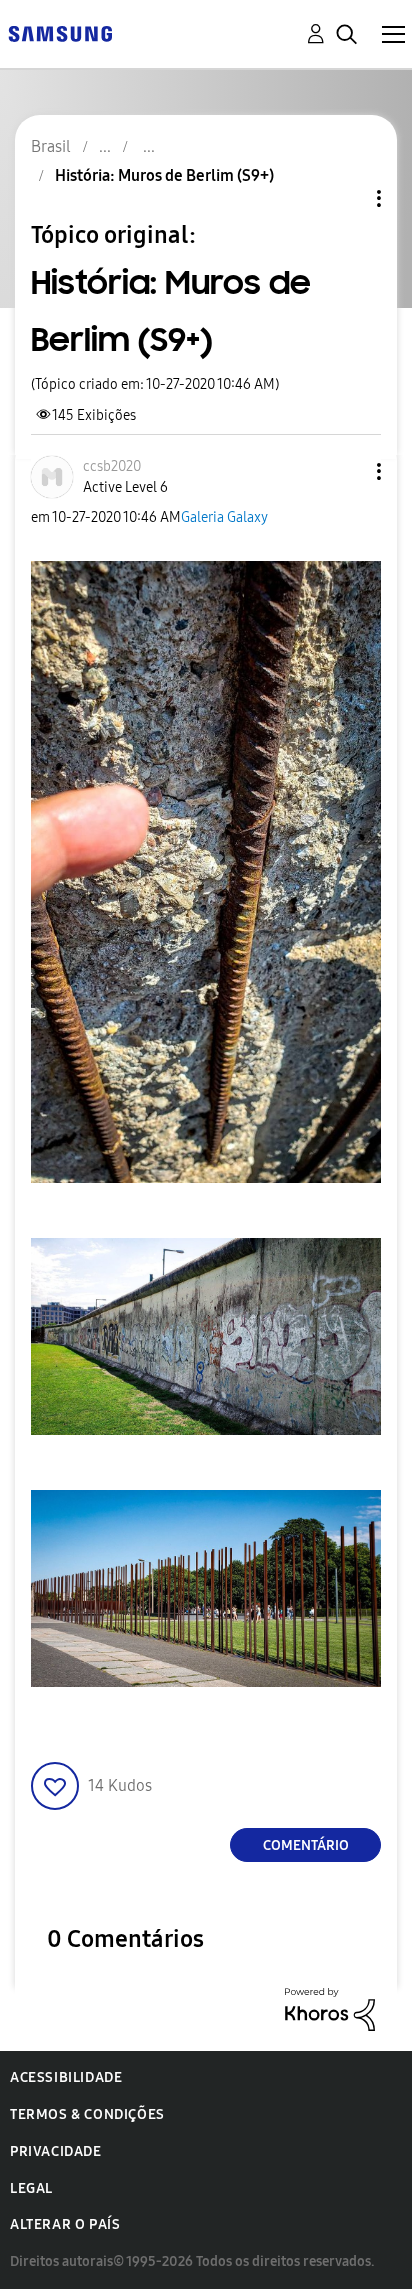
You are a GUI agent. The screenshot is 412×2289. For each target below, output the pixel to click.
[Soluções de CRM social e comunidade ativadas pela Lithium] (330, 2008)
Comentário (306, 1845)
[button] (346, 471)
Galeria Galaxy (224, 517)
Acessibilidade (66, 2077)
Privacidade (56, 2151)
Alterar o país (65, 2224)
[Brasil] (60, 32)
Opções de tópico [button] (345, 198)
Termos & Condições (87, 2114)
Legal (31, 2188)
